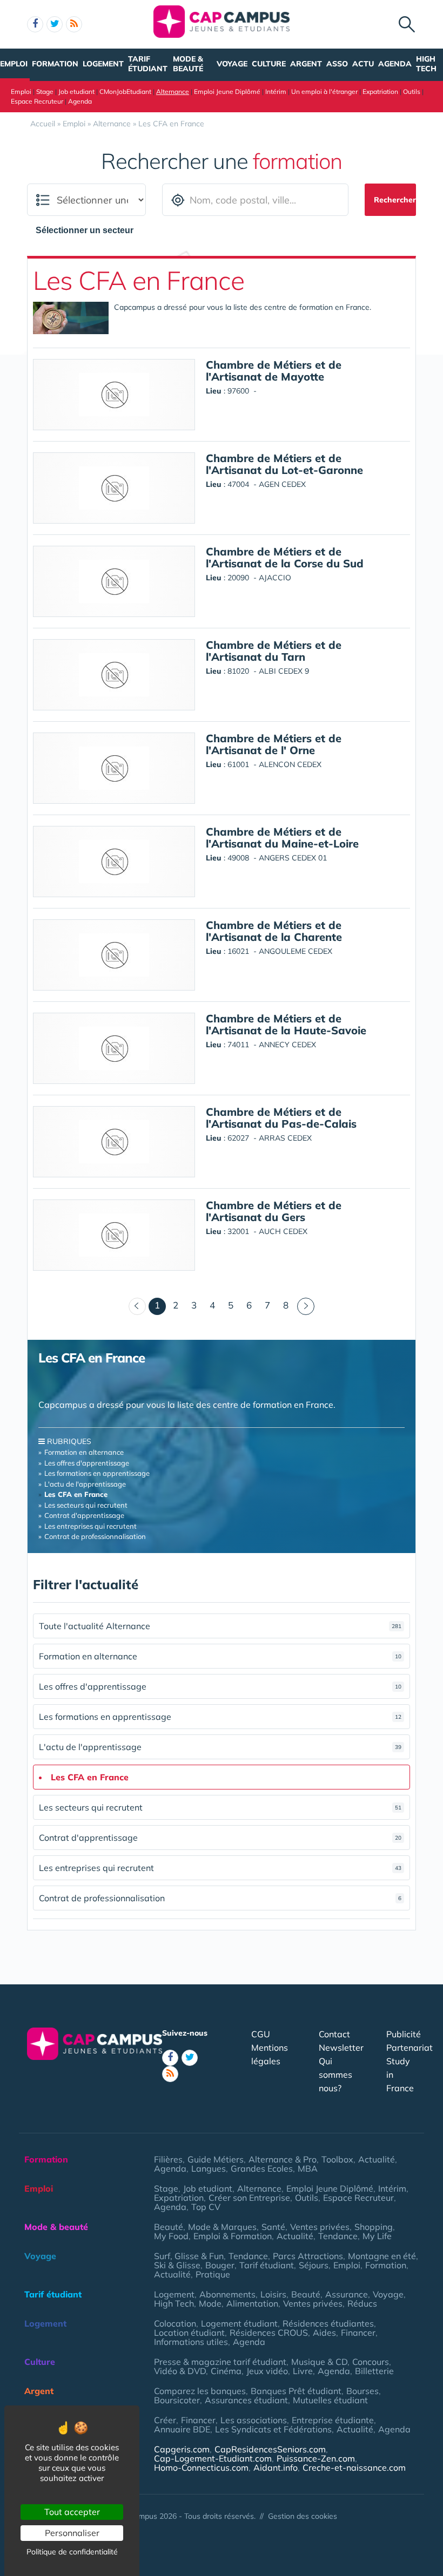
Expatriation (380, 91)
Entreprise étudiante (333, 2420)
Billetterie (374, 2371)
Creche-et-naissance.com (354, 2467)
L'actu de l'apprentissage (85, 1484)
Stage (45, 91)
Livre (303, 2371)
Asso (337, 64)
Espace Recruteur (37, 101)
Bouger (220, 2265)
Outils (412, 91)
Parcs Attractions (308, 2256)
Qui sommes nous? (335, 2075)
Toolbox (337, 2159)
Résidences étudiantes (328, 2323)
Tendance (338, 2236)
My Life (377, 2236)
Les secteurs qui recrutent (86, 1505)
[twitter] (55, 24)
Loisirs (273, 2294)
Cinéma (226, 2371)
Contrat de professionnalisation (95, 1536)
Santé (273, 2227)
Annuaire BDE (182, 2429)
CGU (261, 2034)
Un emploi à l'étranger (324, 91)
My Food (171, 2236)
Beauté (169, 2227)
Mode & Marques (222, 2227)
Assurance (347, 2294)
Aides (324, 2333)
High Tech (426, 64)
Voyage (232, 64)
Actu (363, 64)
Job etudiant (76, 91)
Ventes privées (320, 2227)
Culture (269, 64)
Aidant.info (276, 2467)
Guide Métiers (216, 2159)
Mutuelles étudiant (330, 2400)
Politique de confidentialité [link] (72, 2552)
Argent (306, 64)
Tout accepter (72, 2512)
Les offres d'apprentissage (87, 1463)
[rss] (74, 24)
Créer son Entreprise (249, 2198)
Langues (209, 2168)
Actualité (377, 2159)
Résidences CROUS (269, 2333)
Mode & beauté (188, 64)
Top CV (206, 2207)
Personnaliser (72, 2533)
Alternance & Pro (283, 2159)
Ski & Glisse (177, 2265)
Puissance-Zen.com (316, 2458)
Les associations (254, 2420)
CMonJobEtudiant (125, 91)
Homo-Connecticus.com (201, 2467)
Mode (210, 2303)
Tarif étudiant (148, 64)
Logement (103, 64)
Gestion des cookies (303, 2516)
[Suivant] (306, 1306)
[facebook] (35, 24)
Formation (55, 64)
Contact (334, 2034)
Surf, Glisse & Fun (189, 2256)
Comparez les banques (200, 2391)
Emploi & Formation (233, 2236)
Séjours (314, 2265)
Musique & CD (319, 2362)
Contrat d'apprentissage (84, 1515)
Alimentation (252, 2303)
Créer (165, 2420)
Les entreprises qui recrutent (90, 1526)
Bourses (363, 2391)
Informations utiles (191, 2342)
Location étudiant (189, 2333)
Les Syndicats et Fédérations (273, 2429)
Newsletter (341, 2048)
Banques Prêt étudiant (296, 2391)
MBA (308, 2168)
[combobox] (90, 231)
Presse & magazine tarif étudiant (220, 2362)
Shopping (374, 2227)
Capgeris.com (182, 2449)
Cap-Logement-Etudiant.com (213, 2458)
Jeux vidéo (267, 2371)
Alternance (173, 91)
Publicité (404, 2034)
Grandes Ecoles (262, 2168)
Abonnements (227, 2294)
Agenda (395, 64)
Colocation (175, 2323)
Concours (371, 2362)
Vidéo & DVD (180, 2371)
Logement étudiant (239, 2323)
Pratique (213, 2274)
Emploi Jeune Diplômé (227, 91)
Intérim (276, 91)
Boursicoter (177, 2400)
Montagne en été (382, 2256)
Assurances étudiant (246, 2400)
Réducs (362, 2303)
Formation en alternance (84, 1452)
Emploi (14, 64)
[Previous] (137, 1306)
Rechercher (395, 200)
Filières (168, 2159)
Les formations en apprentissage (97, 1473)
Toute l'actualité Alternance (220, 1626)
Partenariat (410, 2048)
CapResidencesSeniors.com (270, 2449)
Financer (358, 2333)
